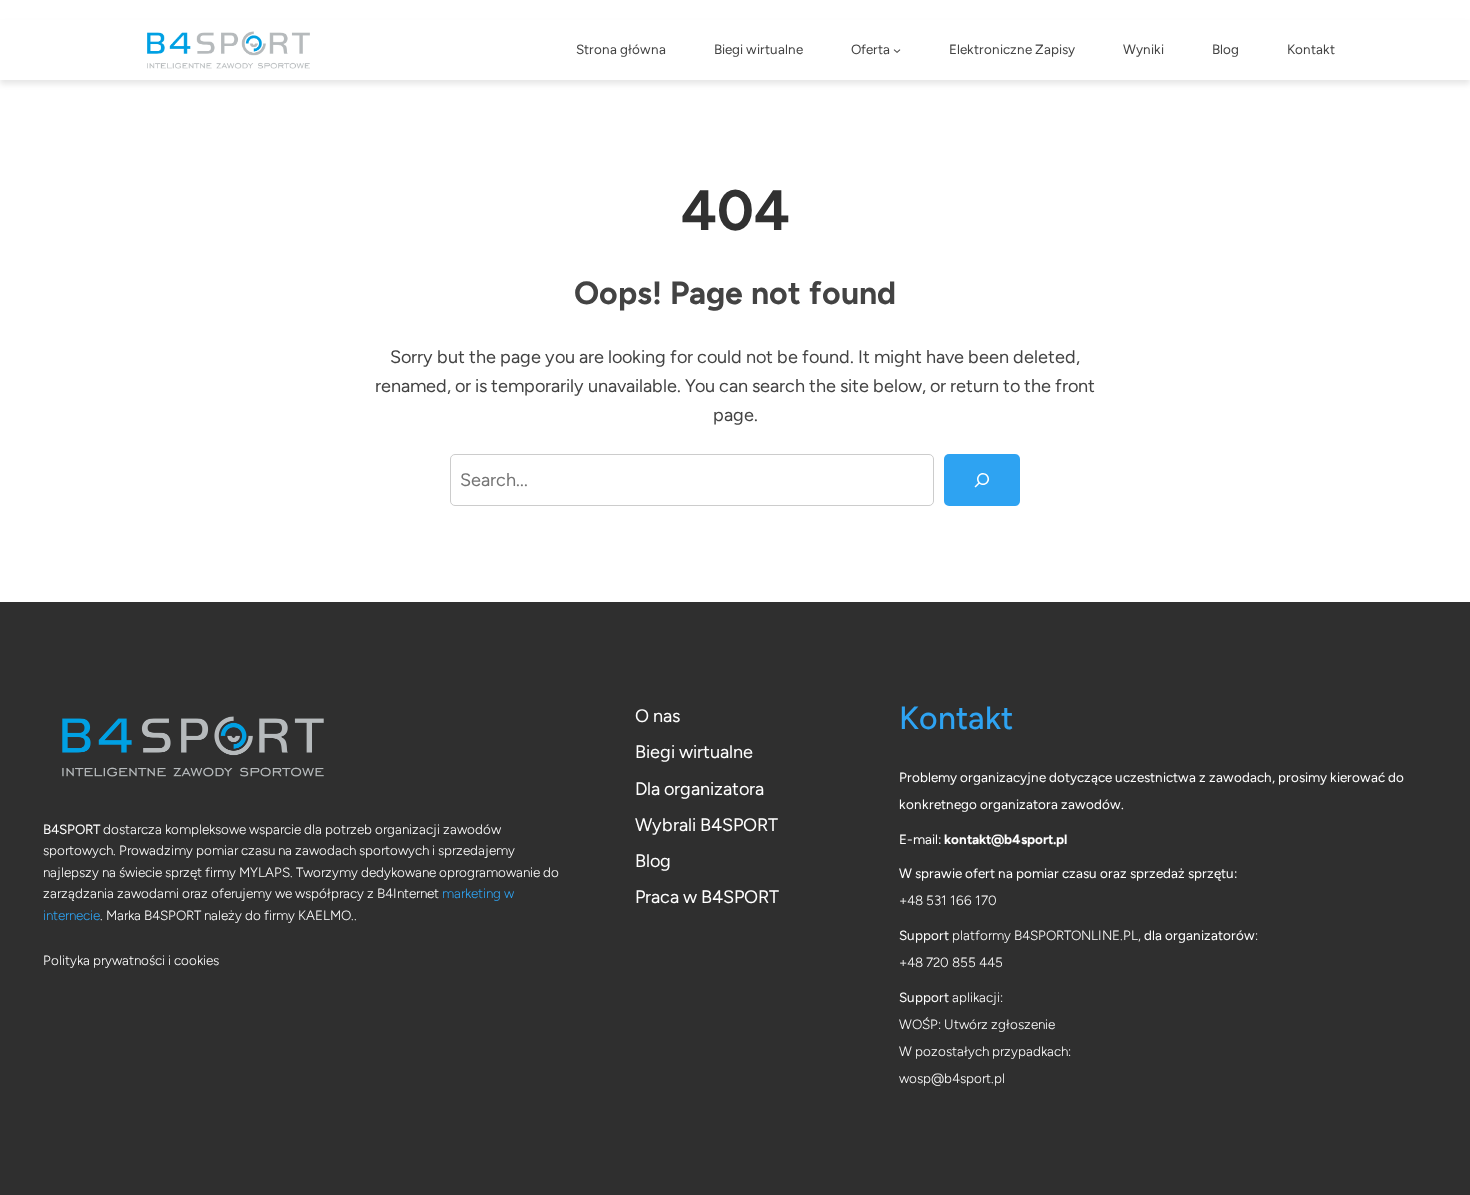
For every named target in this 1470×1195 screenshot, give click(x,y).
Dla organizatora (699, 789)
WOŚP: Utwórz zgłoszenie (977, 1024)
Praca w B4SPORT (707, 897)
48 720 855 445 (955, 962)
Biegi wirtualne (694, 752)
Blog (653, 861)
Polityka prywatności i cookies (131, 960)
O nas (657, 716)
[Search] (982, 480)
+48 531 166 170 (948, 900)
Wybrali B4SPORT (706, 825)
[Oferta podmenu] (897, 50)
